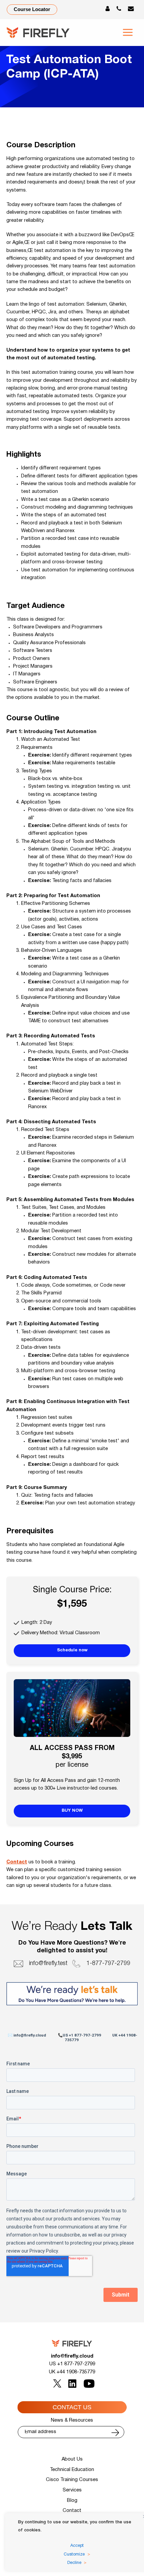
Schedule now (72, 1650)
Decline (74, 2563)
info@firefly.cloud (72, 2356)
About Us (72, 2459)
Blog (72, 2501)
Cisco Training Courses (72, 2480)
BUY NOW (72, 1811)
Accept (77, 2546)
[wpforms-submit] (115, 2433)
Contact (17, 1862)
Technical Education (72, 2470)
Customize (74, 2555)
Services (72, 2490)
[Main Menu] (128, 32)
